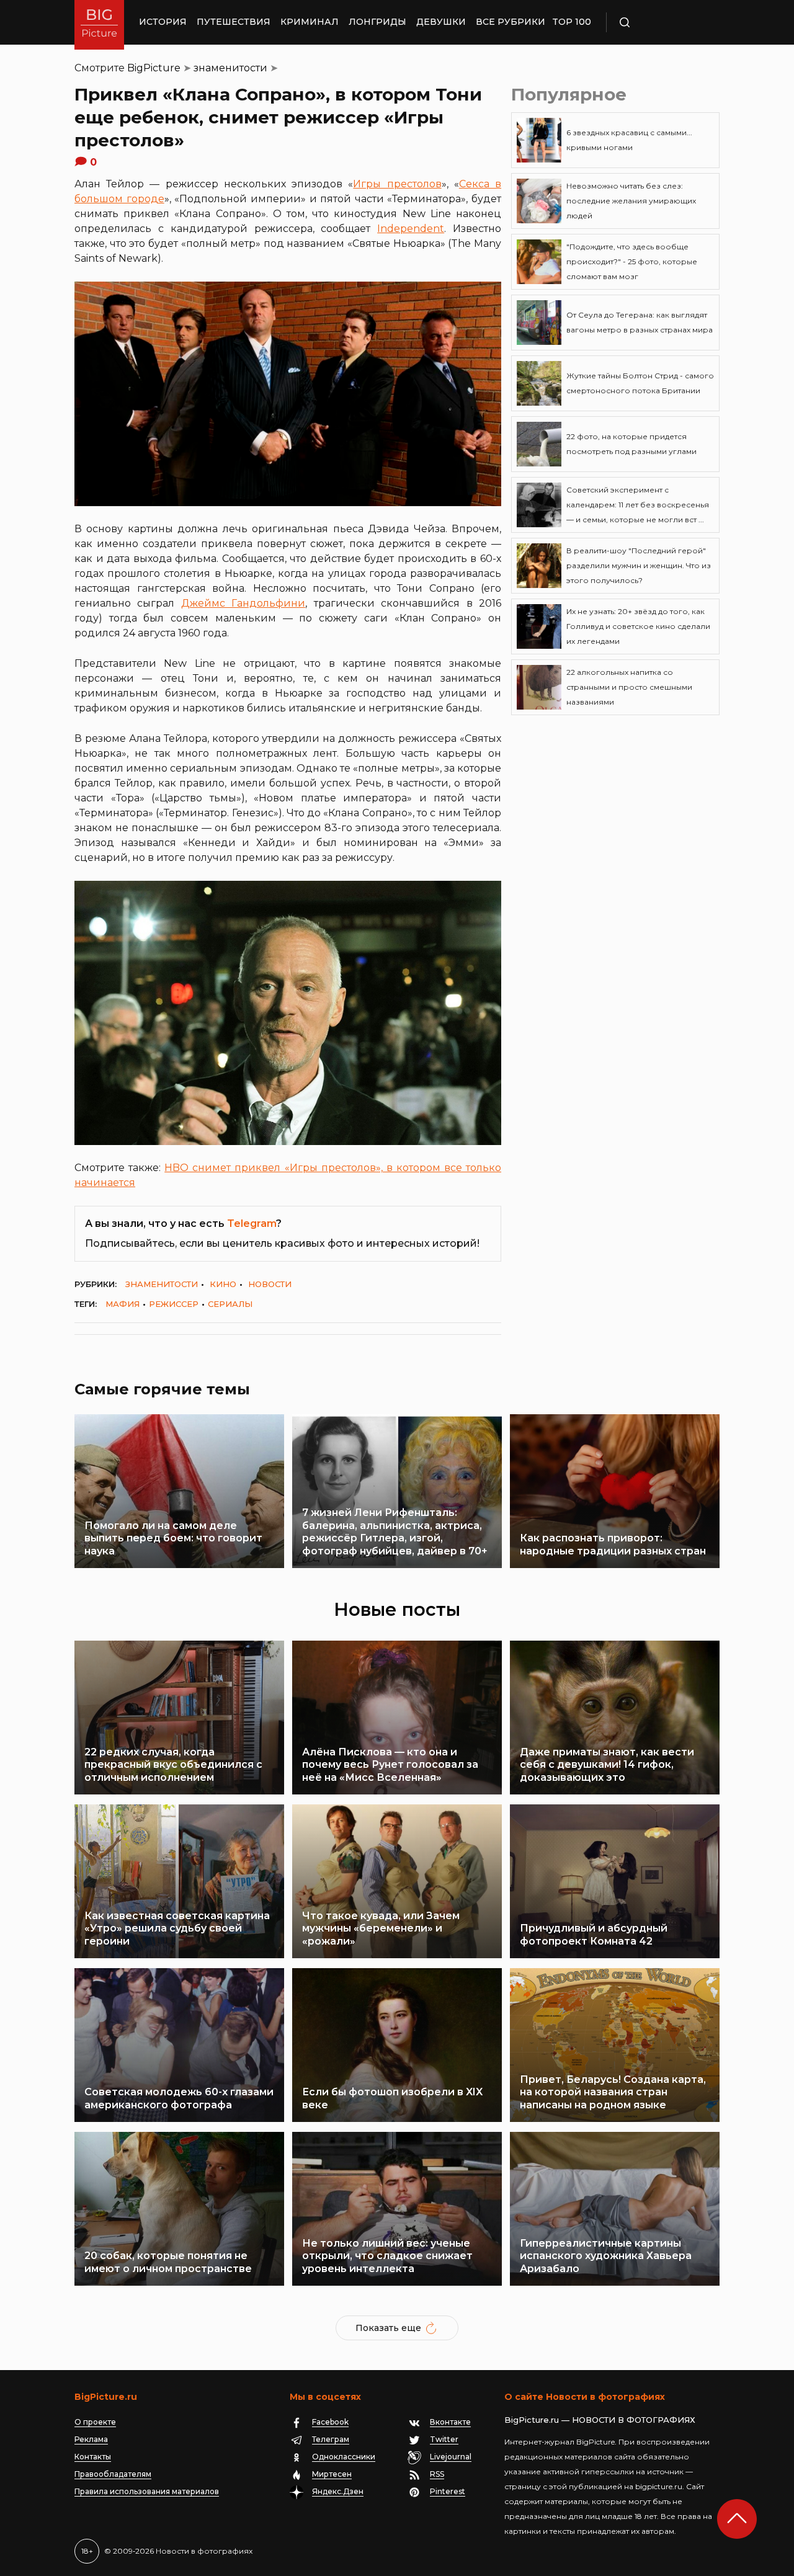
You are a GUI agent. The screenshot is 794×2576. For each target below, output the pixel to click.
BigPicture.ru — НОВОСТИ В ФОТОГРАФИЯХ (600, 2420)
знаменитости (230, 68)
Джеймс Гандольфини (243, 603)
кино (223, 1284)
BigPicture (154, 68)
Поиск (661, 22)
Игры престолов (397, 184)
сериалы (230, 1304)
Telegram (252, 1223)
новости (270, 1284)
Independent (411, 229)
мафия (123, 1304)
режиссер (174, 1304)
